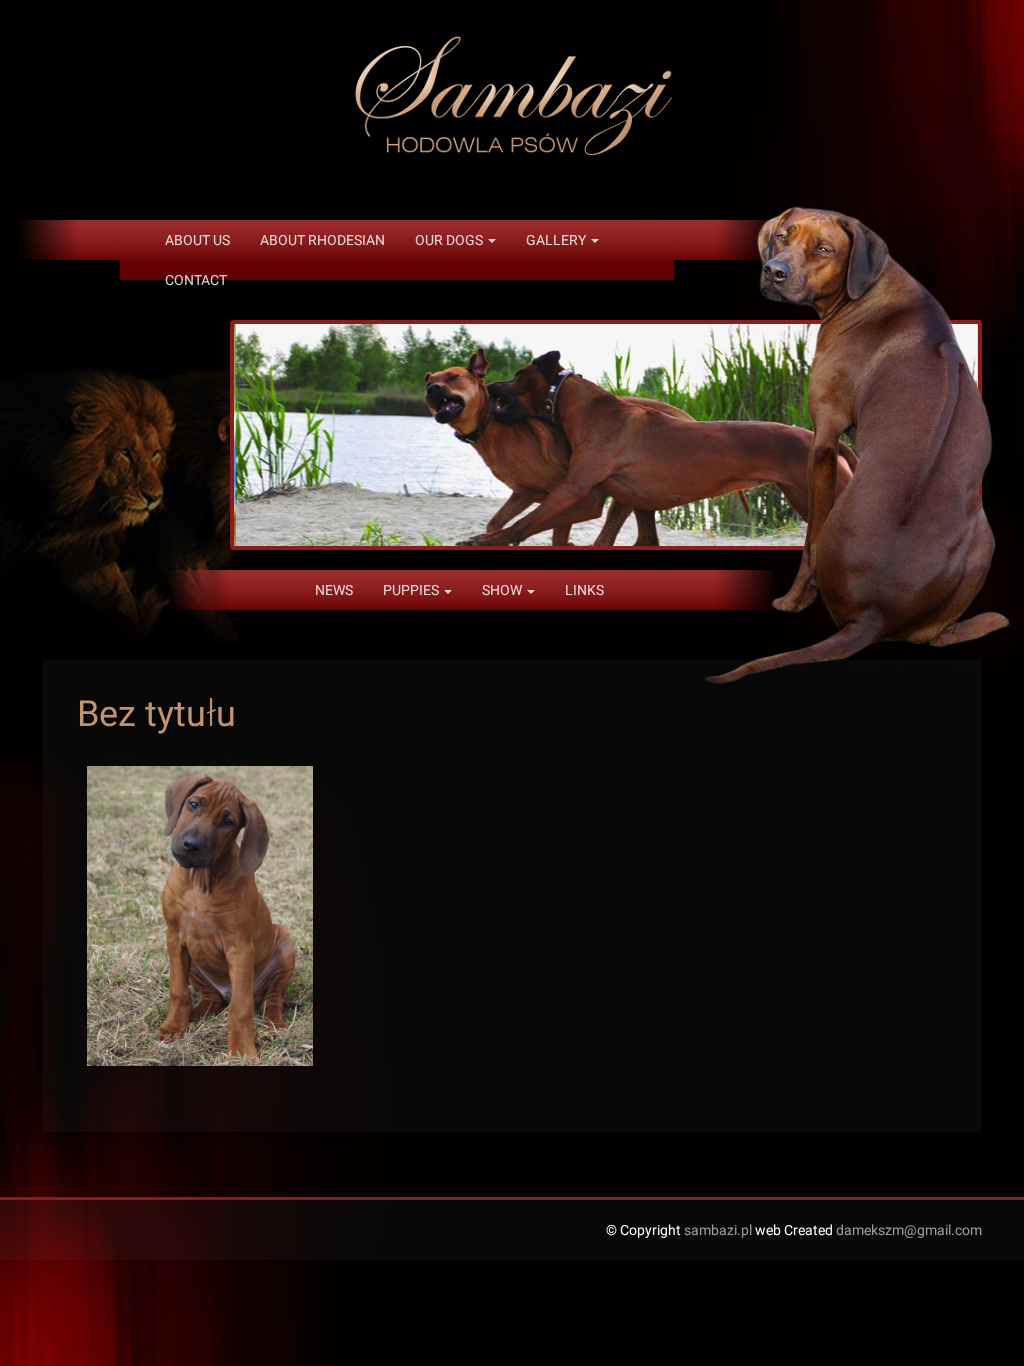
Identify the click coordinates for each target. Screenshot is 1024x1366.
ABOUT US (197, 240)
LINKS (584, 590)
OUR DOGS (450, 240)
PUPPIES (412, 590)
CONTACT (196, 280)
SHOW (503, 590)
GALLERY (557, 240)
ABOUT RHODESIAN (322, 240)
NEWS (334, 590)
